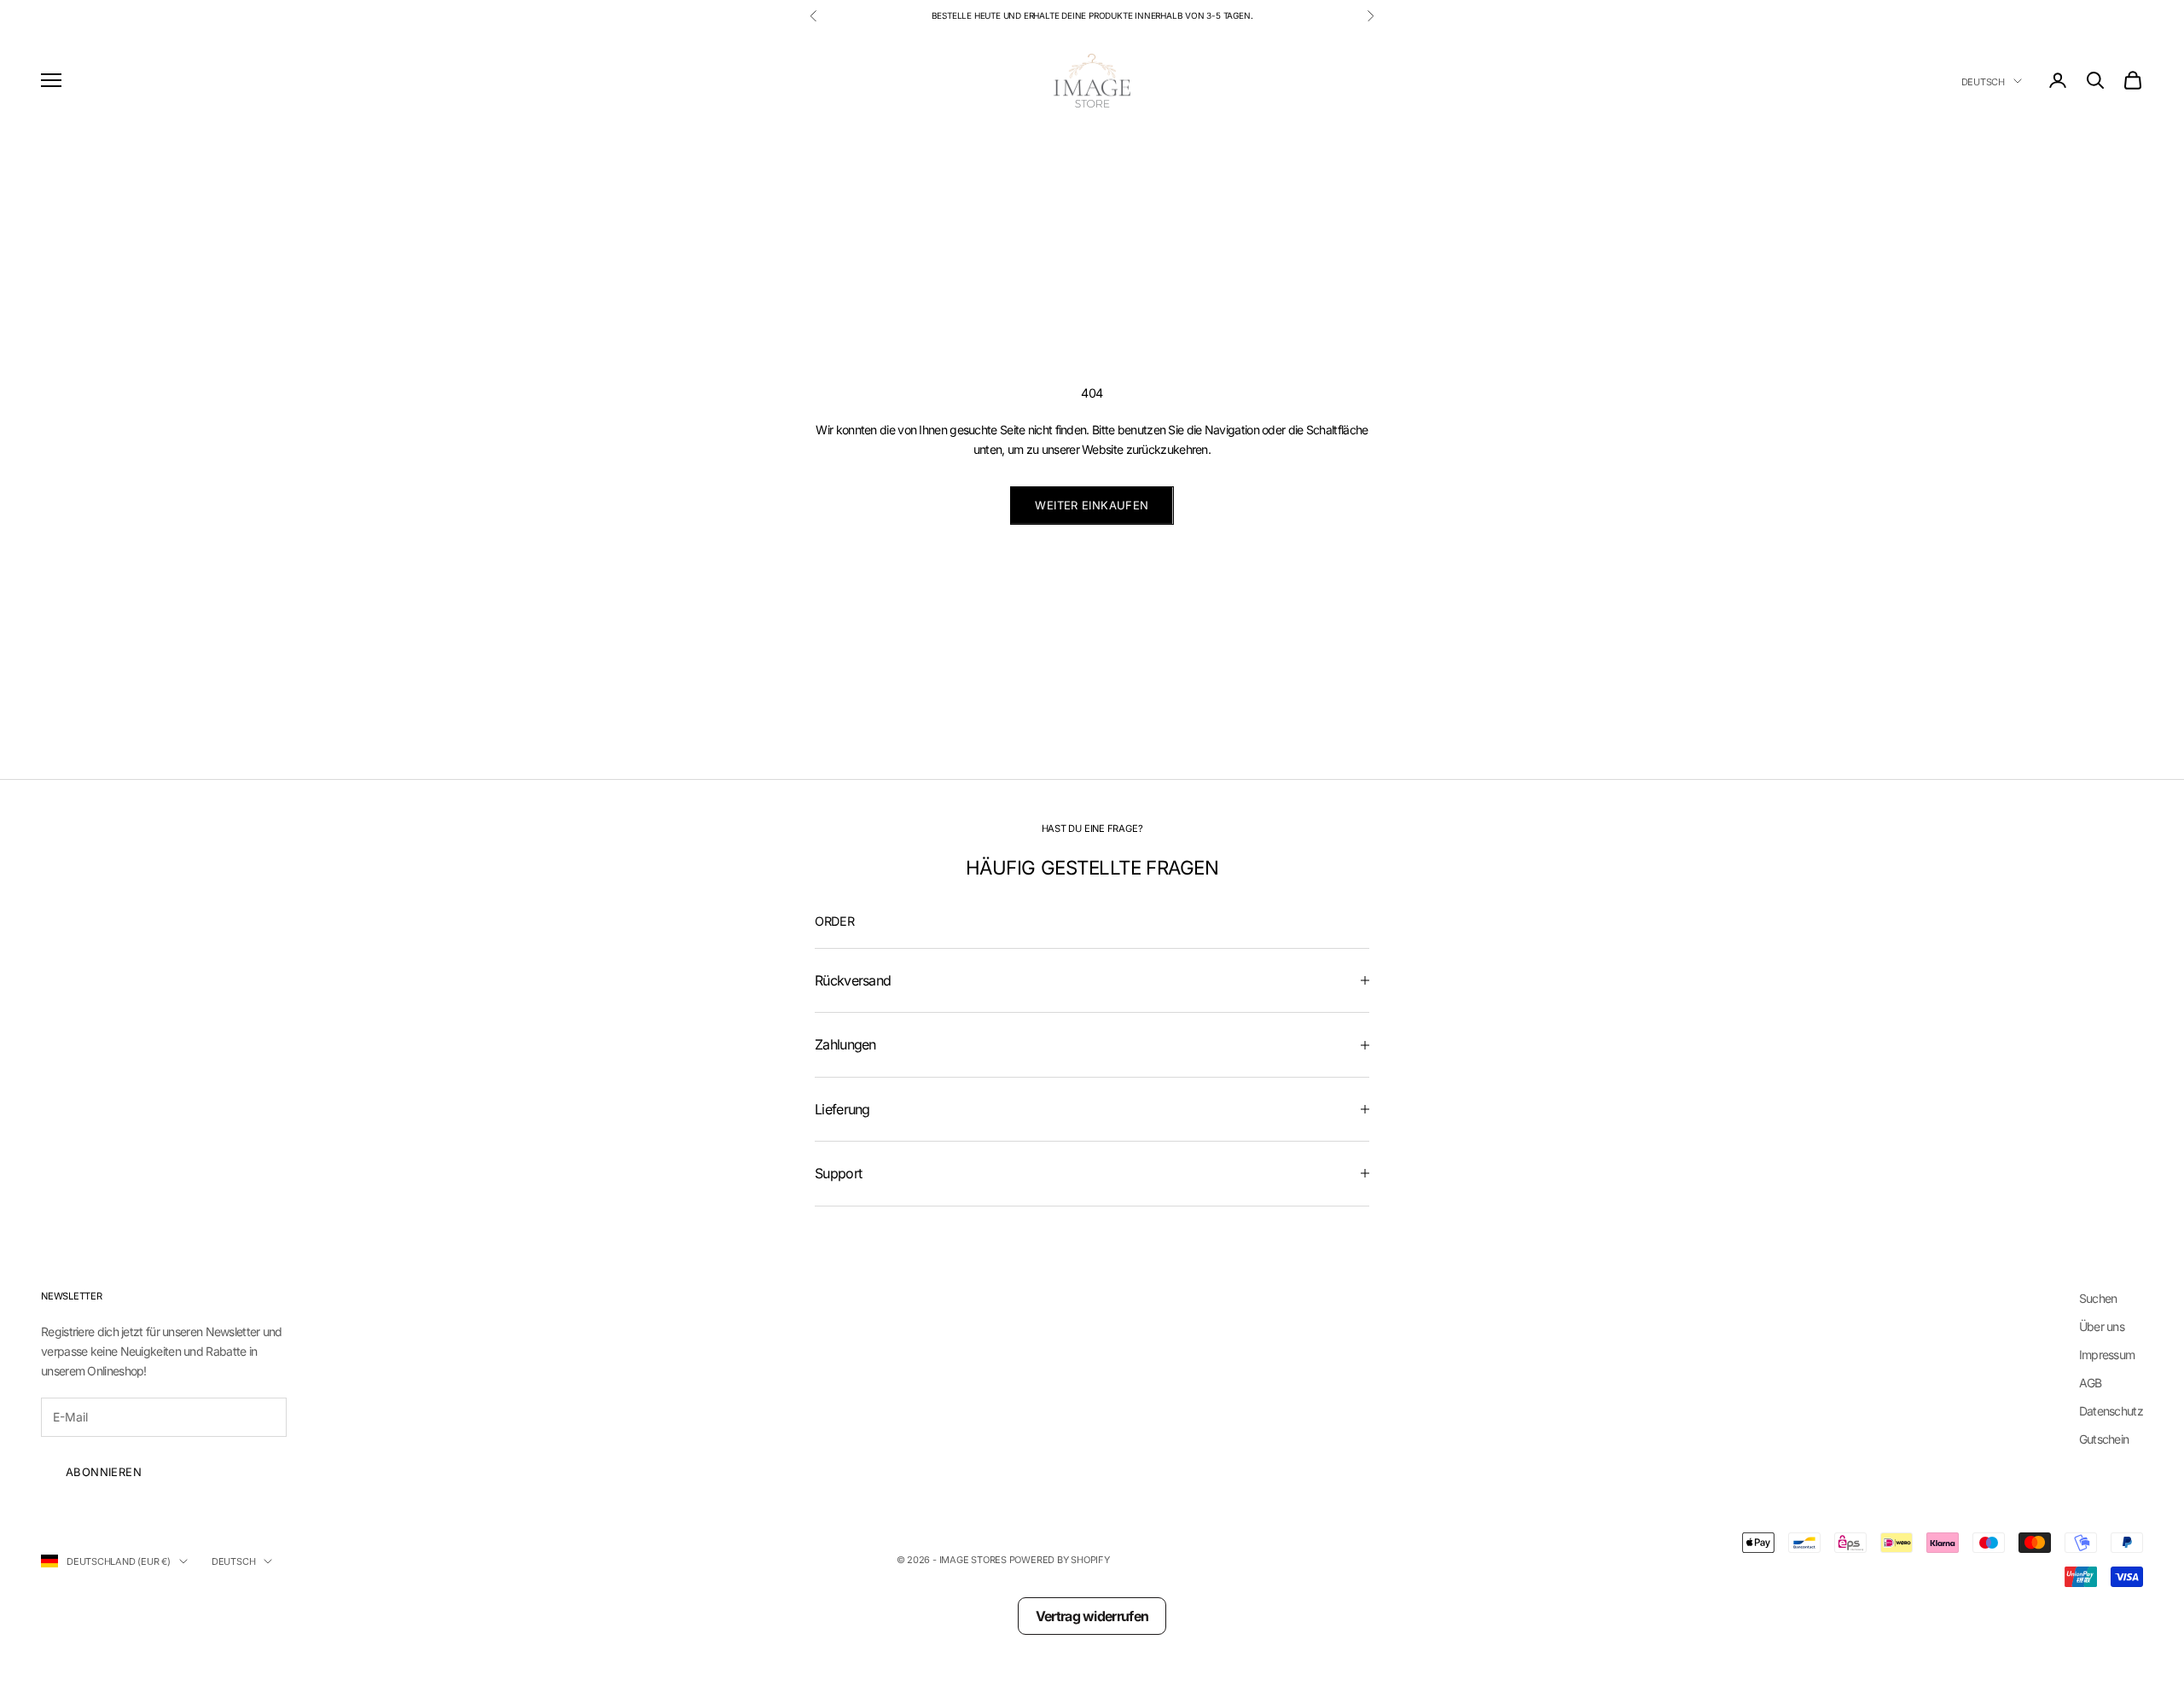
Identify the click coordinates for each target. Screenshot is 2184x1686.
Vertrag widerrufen (1092, 1616)
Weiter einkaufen (1092, 505)
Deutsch (1983, 81)
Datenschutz (2111, 1411)
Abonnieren (104, 1472)
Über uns (2102, 1326)
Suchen (2098, 1298)
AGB (2091, 1383)
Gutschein (2104, 1439)
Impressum (2107, 1355)
